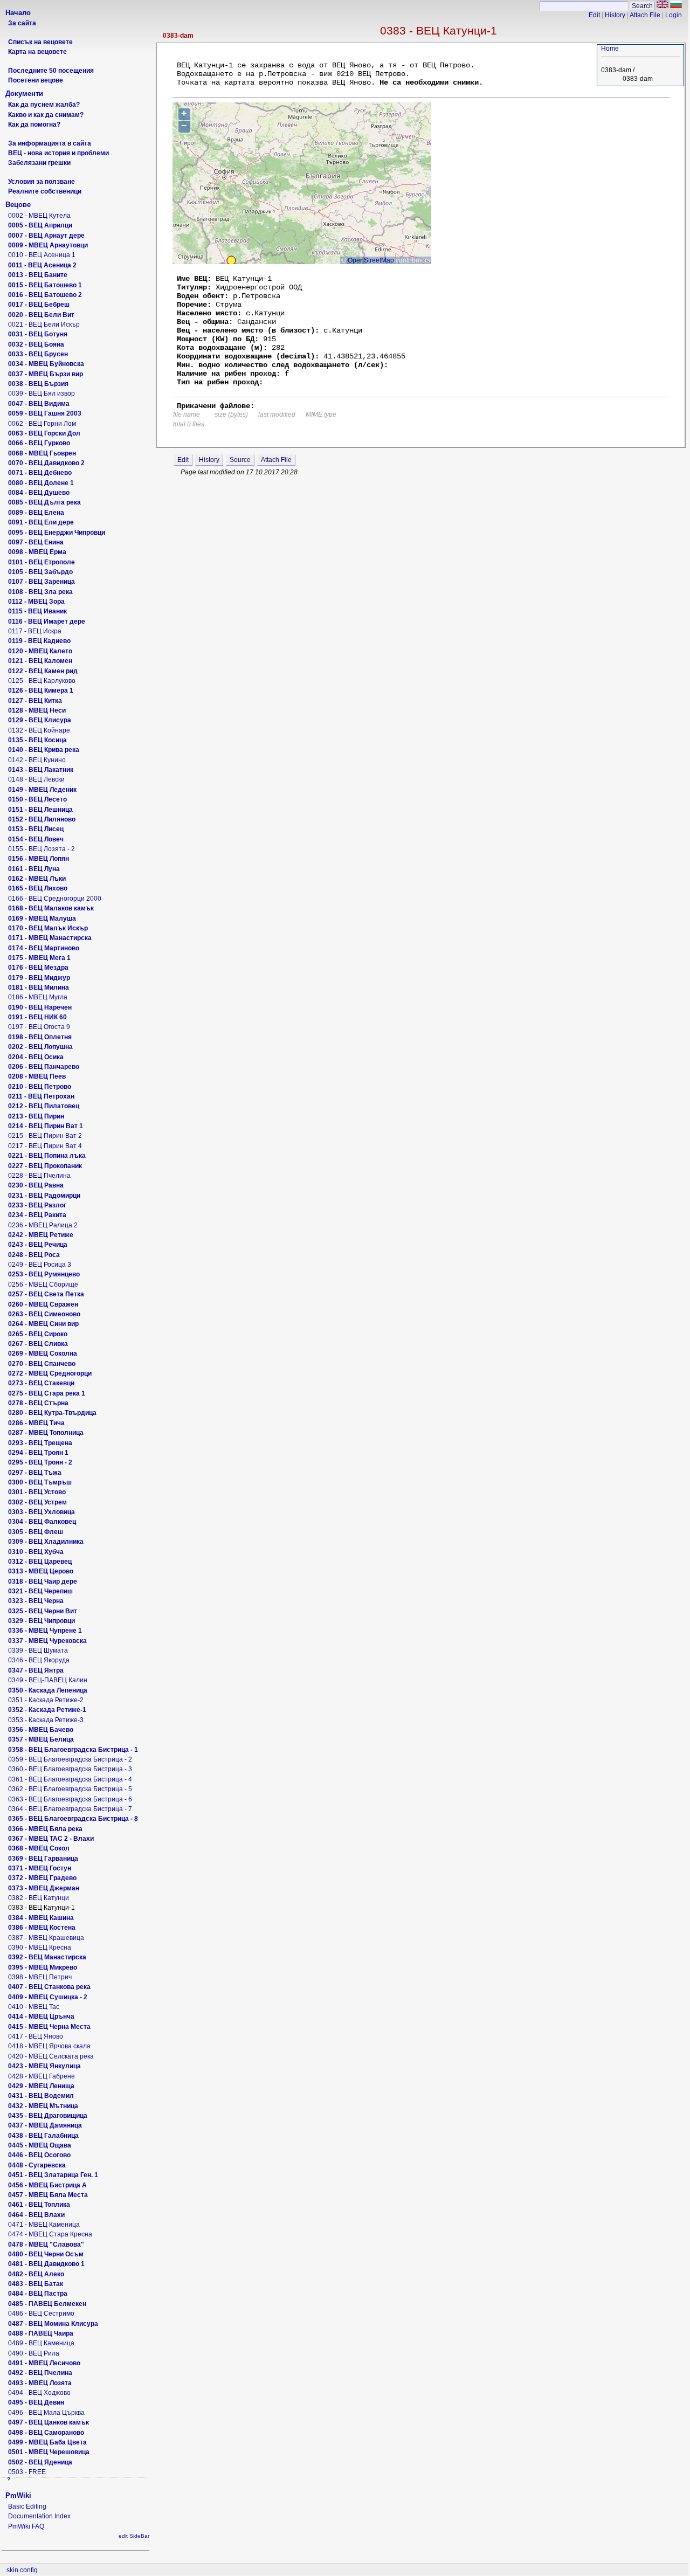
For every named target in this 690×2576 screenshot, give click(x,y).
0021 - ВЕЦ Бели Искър (44, 324)
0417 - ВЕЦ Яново (36, 2036)
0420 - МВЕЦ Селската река (51, 2056)
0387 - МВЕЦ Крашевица (46, 1938)
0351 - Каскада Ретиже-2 (46, 1700)
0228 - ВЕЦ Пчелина (39, 1176)
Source (240, 460)
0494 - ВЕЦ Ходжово (39, 2393)
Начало (18, 13)
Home (610, 49)
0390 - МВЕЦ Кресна (40, 1947)
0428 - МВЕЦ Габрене (42, 2076)
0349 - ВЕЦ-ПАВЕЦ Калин (48, 1680)
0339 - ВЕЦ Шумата (38, 1650)
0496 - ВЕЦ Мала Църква (46, 2413)
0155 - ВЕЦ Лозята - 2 (42, 849)
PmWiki (18, 2495)
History (615, 15)
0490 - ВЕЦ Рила (34, 2353)
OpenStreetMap (371, 260)
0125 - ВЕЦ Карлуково (42, 681)
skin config (22, 2570)
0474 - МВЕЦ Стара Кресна (50, 2234)
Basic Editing (27, 2506)
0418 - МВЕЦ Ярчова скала (49, 2046)
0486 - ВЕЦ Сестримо (41, 2313)
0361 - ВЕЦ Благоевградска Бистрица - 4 (70, 1779)
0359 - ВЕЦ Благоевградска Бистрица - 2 (70, 1759)
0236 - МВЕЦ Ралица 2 (43, 1225)
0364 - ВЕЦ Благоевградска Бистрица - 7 (70, 1809)
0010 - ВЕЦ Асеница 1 (42, 255)
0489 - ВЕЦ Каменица (41, 2343)
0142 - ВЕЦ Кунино (37, 760)
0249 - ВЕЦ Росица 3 (40, 1265)
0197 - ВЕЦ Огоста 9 (39, 1027)
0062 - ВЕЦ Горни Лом (42, 424)
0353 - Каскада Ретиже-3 (46, 1720)
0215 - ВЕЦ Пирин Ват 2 (45, 1136)
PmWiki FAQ (26, 2526)
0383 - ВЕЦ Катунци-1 (439, 30)
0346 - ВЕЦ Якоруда (39, 1660)
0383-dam (178, 36)
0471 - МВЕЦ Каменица (44, 2225)
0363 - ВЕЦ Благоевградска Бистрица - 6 (70, 1799)
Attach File (645, 15)
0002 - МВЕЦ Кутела (39, 216)
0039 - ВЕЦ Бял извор (42, 393)
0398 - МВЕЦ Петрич (40, 1977)
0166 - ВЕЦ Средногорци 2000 (55, 899)
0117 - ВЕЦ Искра (35, 631)
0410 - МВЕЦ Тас (34, 2007)
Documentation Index (39, 2516)
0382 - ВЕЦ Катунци (39, 1898)
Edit (594, 15)
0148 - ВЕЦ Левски (36, 779)
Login (674, 15)
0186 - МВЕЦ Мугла (38, 997)
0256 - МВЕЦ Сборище (43, 1284)
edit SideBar (134, 2536)
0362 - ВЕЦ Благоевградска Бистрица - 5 (70, 1789)
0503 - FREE (27, 2472)
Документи (24, 94)
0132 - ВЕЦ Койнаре (39, 730)
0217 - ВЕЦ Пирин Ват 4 (45, 1146)
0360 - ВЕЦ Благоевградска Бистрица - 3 (70, 1769)
